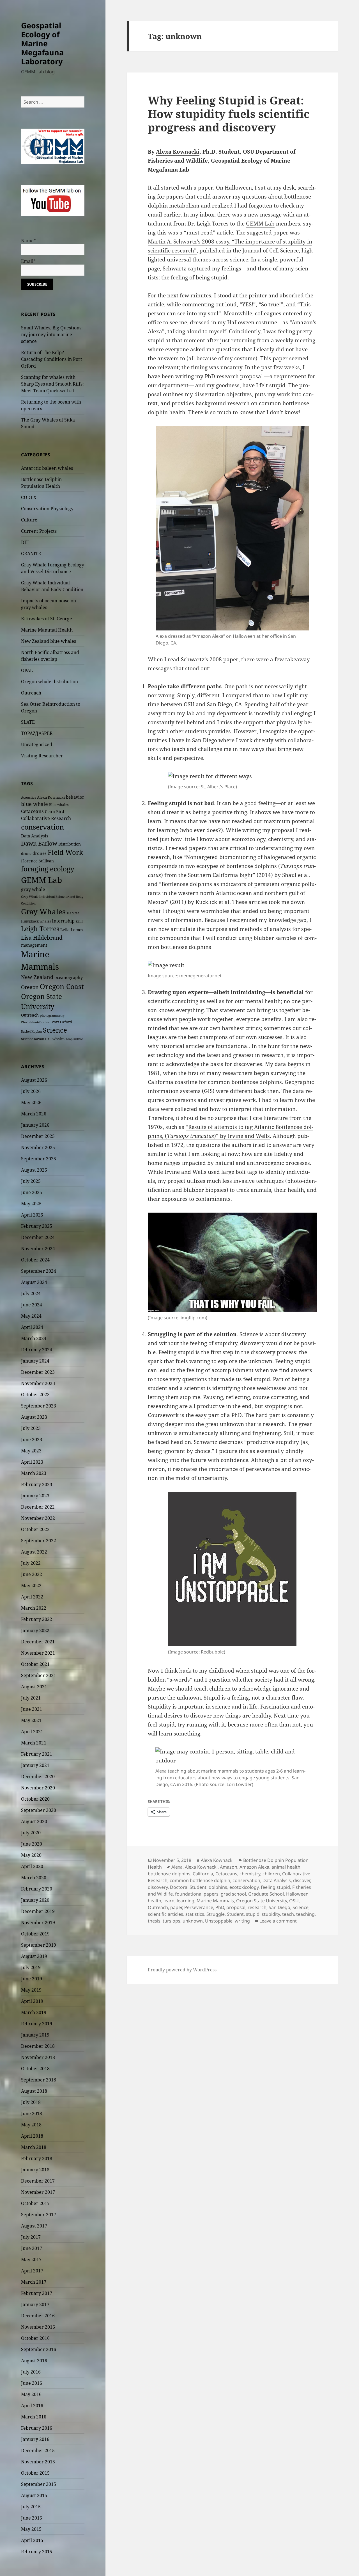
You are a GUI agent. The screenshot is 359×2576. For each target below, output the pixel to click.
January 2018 (35, 2170)
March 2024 (34, 1338)
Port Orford (62, 1022)
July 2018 (31, 2102)
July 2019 (31, 1967)
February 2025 (37, 1226)
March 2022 (34, 1608)
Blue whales (59, 805)
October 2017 (35, 2203)
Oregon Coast (62, 986)
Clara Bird (55, 811)
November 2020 (38, 1788)
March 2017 (34, 2282)
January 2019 (35, 2035)
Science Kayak (33, 1039)
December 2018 (38, 2046)
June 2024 (32, 1305)
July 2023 (31, 1428)
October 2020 (35, 1799)
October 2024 (35, 1260)
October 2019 (35, 1934)
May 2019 (31, 1990)
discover (302, 1880)
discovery (158, 1887)
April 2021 (32, 1732)
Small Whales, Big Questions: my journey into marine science (52, 334)
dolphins (218, 1887)
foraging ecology (48, 869)
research (257, 1907)
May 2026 (31, 1103)
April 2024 (32, 1327)
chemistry (250, 1874)
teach (288, 1914)
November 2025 (38, 1147)
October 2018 (35, 2069)
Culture (29, 520)
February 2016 (37, 2428)
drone (26, 853)
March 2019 (34, 2012)
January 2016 (35, 2439)
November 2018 (38, 2057)
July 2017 (31, 2237)
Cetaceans (32, 811)
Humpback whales (36, 921)
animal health (286, 1867)
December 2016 (38, 2316)
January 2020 (35, 1900)
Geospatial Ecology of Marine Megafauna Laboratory (42, 43)
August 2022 (34, 1552)
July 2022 (31, 1563)
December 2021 (38, 1642)
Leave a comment (278, 1921)
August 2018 (34, 2091)
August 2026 (34, 1080)
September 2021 (39, 1675)
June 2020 (32, 1844)
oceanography (69, 977)
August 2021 (34, 1687)
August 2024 (34, 1282)
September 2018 (39, 2080)
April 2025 (32, 1215)
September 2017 (39, 2215)
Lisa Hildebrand (42, 938)
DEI (25, 542)
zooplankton (75, 1039)
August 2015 (34, 2495)
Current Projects (39, 531)
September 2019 (39, 1945)
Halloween (297, 1894)
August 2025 (34, 1170)
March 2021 (34, 1743)
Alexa (177, 1867)
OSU (294, 1901)
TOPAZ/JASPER (37, 733)
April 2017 (32, 2271)
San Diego (279, 1907)
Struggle (216, 1914)
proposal (236, 1907)
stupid (253, 1914)
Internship (63, 921)
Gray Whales (43, 912)
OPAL (27, 670)
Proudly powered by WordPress (182, 1970)
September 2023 (39, 1406)
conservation (42, 827)
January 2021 (35, 1765)
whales (58, 1039)
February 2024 (37, 1350)
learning (186, 1901)
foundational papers (197, 1894)
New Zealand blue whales (49, 641)
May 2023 (31, 1451)
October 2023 (35, 1395)
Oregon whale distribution (50, 682)
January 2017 (35, 2304)
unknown (193, 1921)
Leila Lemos (72, 930)
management (34, 945)
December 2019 (38, 1911)
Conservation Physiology (47, 509)
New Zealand (37, 977)
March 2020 (34, 1878)
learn (169, 1901)
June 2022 (32, 1574)
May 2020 (31, 1855)
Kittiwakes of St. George (47, 619)
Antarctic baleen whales (47, 468)
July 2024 (31, 1293)
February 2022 (37, 1619)
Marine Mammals (215, 1901)
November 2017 (38, 2192)
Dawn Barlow (39, 843)
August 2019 (34, 1956)
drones (40, 853)
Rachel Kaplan (31, 1031)
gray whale (33, 889)
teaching (305, 1914)
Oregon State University (262, 1901)
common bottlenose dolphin (200, 1880)
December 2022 (38, 1507)
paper (176, 1907)
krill (79, 921)
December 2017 (38, 2181)
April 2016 (32, 2406)
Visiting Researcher (42, 756)
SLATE (28, 722)
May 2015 (31, 2529)
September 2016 (39, 2349)
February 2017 (37, 2293)
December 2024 (38, 1237)
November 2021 (38, 1653)
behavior (75, 797)
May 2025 (31, 1204)
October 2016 (35, 2338)
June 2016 (32, 2383)
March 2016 (34, 2417)
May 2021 (31, 1720)
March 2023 (34, 1473)
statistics (195, 1914)
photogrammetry (52, 1015)
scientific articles (165, 1914)
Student (235, 1914)
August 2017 (34, 2226)
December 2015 (38, 2450)
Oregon (30, 987)
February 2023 (37, 1484)
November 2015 (38, 2462)
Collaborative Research (46, 818)
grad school (233, 1894)
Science (55, 1030)
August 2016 (34, 2361)
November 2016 (38, 2327)
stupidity (271, 1914)
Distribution (70, 844)
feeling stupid (275, 1887)
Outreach (31, 693)
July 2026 (31, 1091)
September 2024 (39, 1271)
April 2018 (32, 2136)
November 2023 (38, 1383)
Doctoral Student (188, 1887)
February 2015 (37, 2552)
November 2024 (38, 1249)
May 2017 (31, 2260)
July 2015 (31, 2507)
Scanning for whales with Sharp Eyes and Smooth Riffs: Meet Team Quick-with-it (52, 384)
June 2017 (32, 2248)
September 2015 (39, 2484)
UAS (48, 1039)
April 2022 (32, 1597)
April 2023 (32, 1462)
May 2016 (31, 2394)
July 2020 (31, 1833)
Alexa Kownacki (51, 797)
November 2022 (38, 1518)
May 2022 (31, 1586)
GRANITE (31, 554)
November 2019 (38, 1923)
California (203, 1874)
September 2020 (39, 1810)
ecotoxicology (244, 1887)
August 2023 (34, 1417)
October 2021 (35, 1664)
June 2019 (32, 1979)
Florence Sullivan (37, 861)
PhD (220, 1907)
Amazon (229, 1867)
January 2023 (35, 1496)
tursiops (172, 1921)
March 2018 (34, 2147)
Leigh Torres (40, 929)
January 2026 (35, 1125)
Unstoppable (219, 1921)
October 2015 (35, 2473)
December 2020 (38, 1776)
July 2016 (31, 2372)
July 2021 (31, 1698)
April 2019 (32, 2001)
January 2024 (35, 1361)
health (155, 1901)
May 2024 (31, 1316)
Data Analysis (35, 836)
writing (242, 1921)
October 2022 (35, 1529)
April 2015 (32, 2540)
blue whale (34, 804)
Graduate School (266, 1894)
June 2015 (32, 2518)
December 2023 (38, 1372)
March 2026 (34, 1114)
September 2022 (39, 1541)
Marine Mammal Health (47, 630)
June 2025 (32, 1192)
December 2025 (38, 1136)
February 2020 (37, 1889)
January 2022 (35, 1630)
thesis (154, 1921)
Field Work (65, 852)
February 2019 (37, 2024)
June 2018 (32, 2113)
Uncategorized (37, 744)
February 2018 (37, 2158)
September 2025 (39, 1159)
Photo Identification (36, 1022)
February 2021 (37, 1754)
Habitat (73, 913)
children (271, 1874)
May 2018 (31, 2125)
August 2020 (34, 1821)
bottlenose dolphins (169, 1874)
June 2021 (32, 1709)
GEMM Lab (42, 880)
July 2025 (31, 1181)
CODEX (29, 497)
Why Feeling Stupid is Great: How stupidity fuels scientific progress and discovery (229, 114)
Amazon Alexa (254, 1867)
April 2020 (32, 1866)
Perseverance (199, 1907)
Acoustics (28, 797)
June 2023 (32, 1440)
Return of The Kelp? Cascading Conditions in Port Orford (52, 359)
